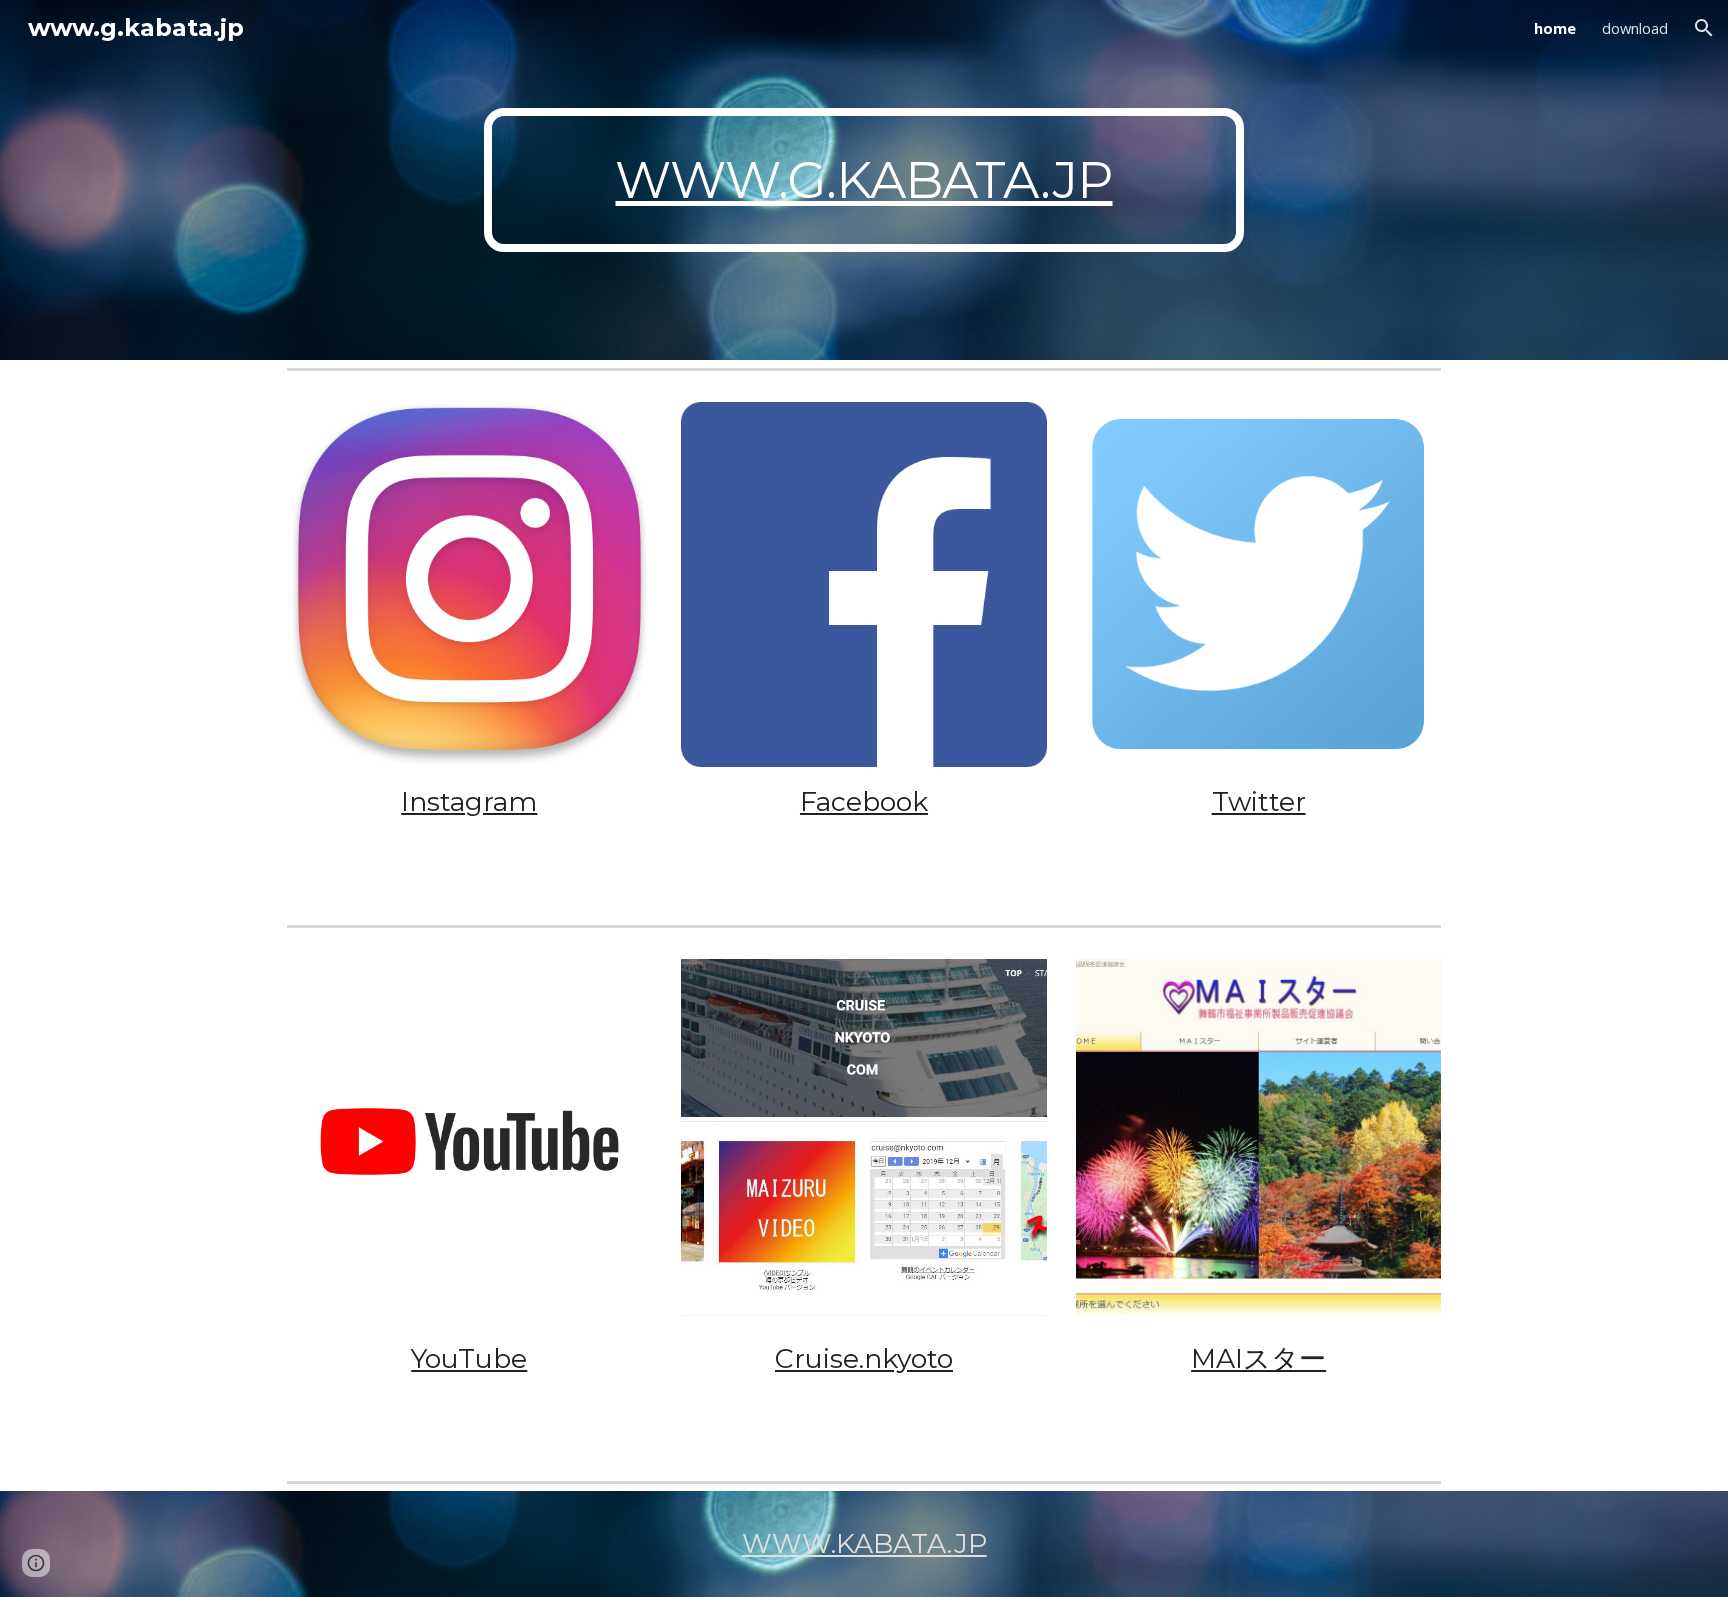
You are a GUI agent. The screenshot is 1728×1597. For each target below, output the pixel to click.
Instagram (469, 801)
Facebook (864, 801)
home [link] (1555, 28)
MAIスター (1258, 1358)
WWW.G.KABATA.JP (863, 180)
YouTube (469, 1358)
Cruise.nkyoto (864, 1358)
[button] (1704, 28)
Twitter (1259, 801)
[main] (864, 180)
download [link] (1635, 28)
